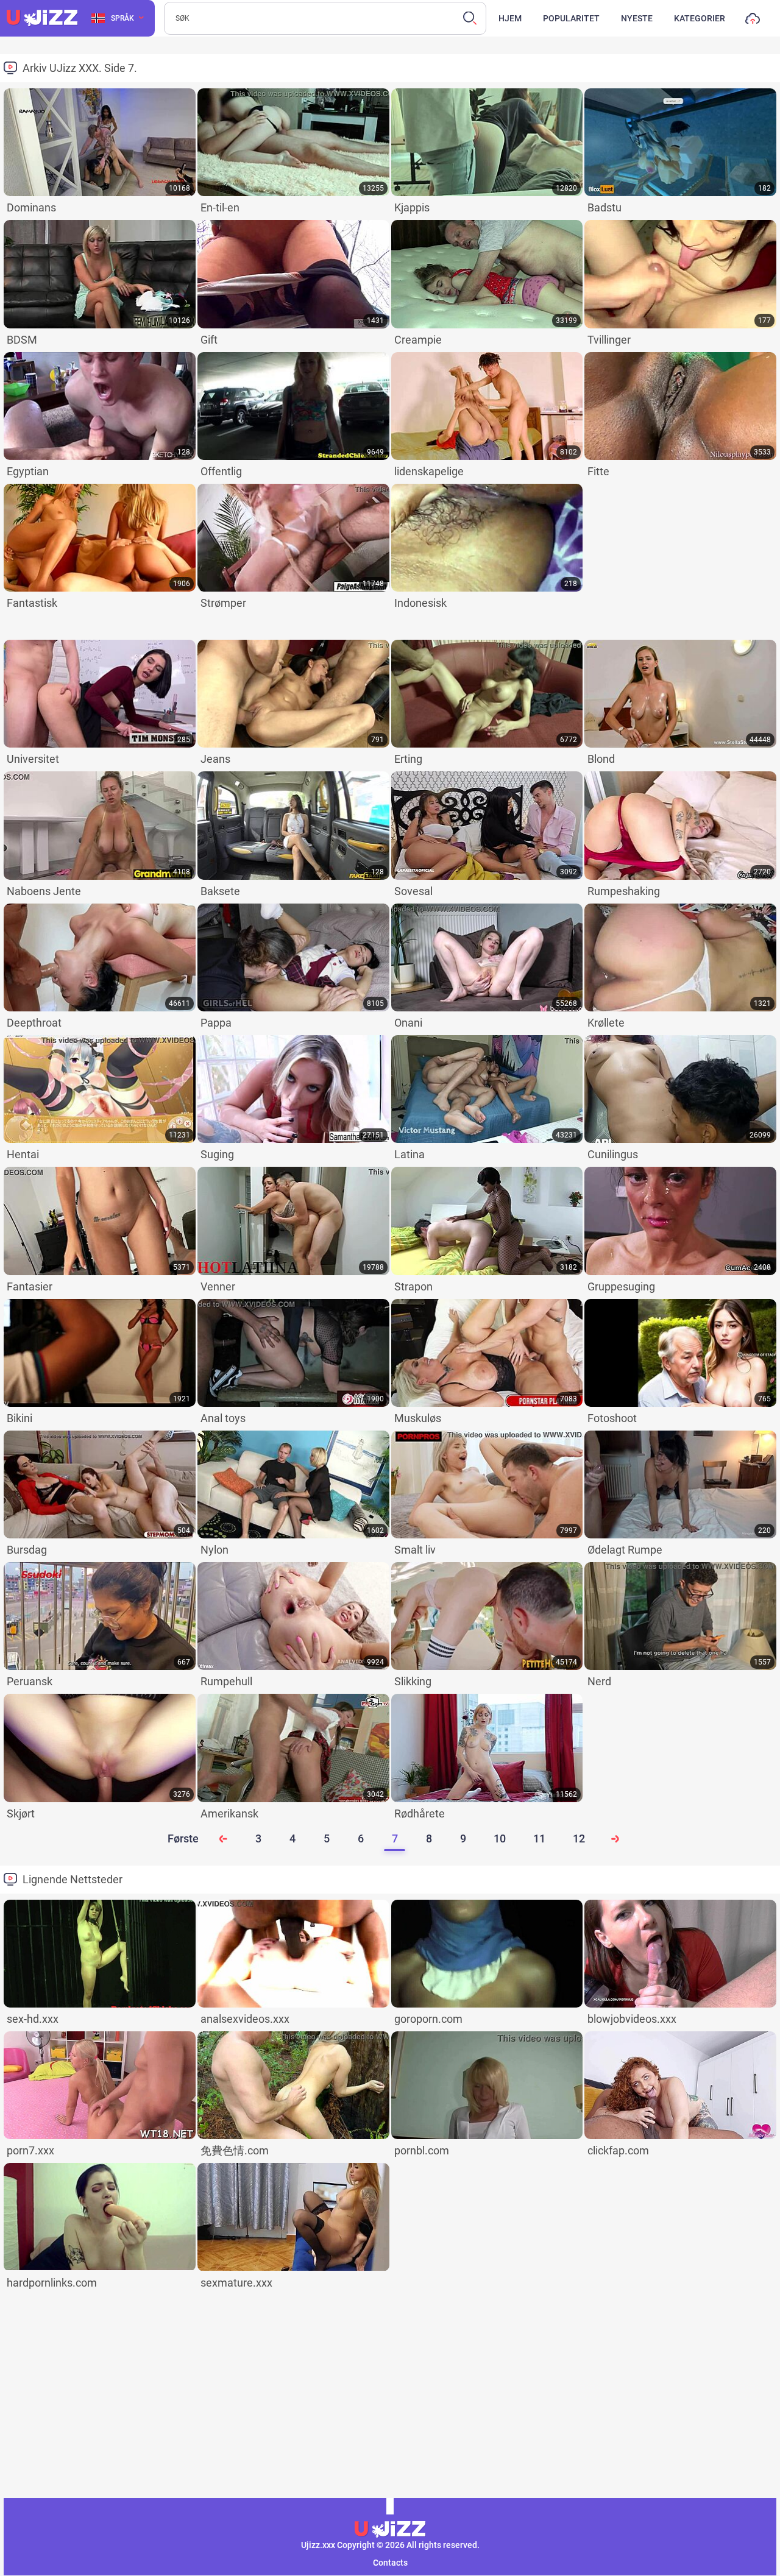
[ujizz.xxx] (42, 18)
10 (500, 1838)
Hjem (510, 18)
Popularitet (571, 18)
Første (183, 1838)
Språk (122, 18)
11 (539, 1838)
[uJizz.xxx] (390, 2530)
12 (579, 1838)
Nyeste (637, 18)
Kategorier (700, 18)
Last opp (753, 21)
